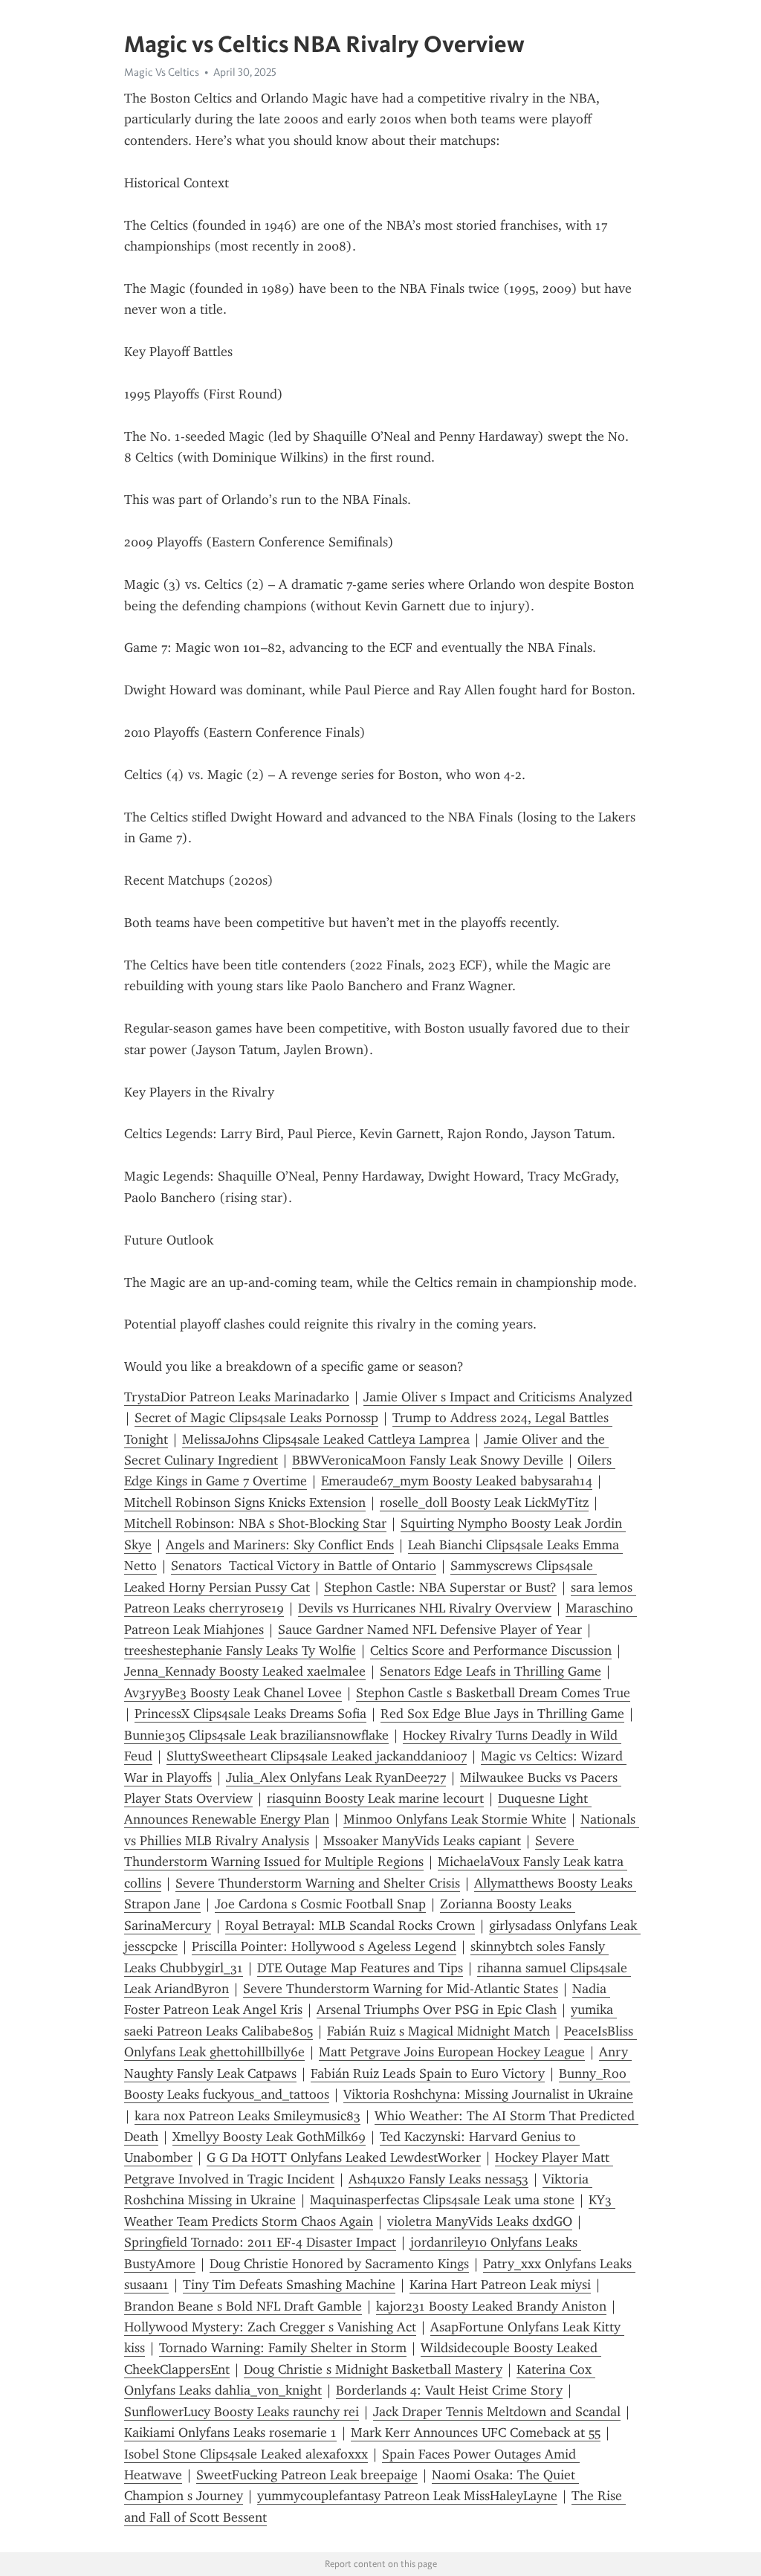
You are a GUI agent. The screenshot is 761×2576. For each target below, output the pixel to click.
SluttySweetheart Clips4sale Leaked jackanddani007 (317, 1756)
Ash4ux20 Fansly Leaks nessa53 (438, 2179)
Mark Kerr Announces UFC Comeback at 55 (476, 2433)
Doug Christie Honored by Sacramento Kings (339, 2264)
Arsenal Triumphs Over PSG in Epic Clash (437, 2010)
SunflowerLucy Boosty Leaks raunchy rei (242, 2412)
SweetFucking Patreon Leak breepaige (307, 2475)
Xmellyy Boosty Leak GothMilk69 (269, 2137)
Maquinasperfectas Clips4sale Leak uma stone (442, 2200)
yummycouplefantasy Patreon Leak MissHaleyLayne (407, 2496)
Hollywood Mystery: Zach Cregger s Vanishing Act (270, 2327)
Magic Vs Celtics (162, 72)
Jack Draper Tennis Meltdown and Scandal (497, 2412)
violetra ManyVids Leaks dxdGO (480, 2221)
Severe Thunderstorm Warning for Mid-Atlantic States (401, 1989)
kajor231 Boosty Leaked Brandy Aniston (491, 2306)
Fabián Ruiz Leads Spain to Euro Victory (428, 2073)
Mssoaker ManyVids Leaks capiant (422, 1841)
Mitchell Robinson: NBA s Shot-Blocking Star (255, 1523)
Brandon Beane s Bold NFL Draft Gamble (243, 2306)
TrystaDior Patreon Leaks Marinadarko (237, 1397)
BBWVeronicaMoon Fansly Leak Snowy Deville (428, 1460)
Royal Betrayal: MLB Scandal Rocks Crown (350, 1925)
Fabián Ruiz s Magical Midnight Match (438, 2031)
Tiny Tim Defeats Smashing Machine (289, 2285)
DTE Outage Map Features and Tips (360, 1968)
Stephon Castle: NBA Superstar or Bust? (440, 1587)
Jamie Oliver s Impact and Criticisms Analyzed (498, 1397)
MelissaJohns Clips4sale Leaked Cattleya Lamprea (326, 1439)
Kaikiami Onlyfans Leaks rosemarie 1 (230, 2433)
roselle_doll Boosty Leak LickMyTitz (484, 1502)
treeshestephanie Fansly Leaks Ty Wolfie (240, 1650)
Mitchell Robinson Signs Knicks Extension (245, 1502)
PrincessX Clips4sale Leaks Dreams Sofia (250, 1714)
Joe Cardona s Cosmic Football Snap (320, 1904)
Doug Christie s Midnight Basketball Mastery (373, 2369)
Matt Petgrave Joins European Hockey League (452, 2052)
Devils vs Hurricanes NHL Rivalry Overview (425, 1608)
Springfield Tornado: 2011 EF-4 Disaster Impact (260, 2242)
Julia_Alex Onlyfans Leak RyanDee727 (336, 1778)
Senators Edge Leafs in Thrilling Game (490, 1671)
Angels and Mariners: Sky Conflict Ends (280, 1545)
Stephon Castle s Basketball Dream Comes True (493, 1693)
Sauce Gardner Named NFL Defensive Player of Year (430, 1630)
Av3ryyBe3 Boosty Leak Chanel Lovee (233, 1693)
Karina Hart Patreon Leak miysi (500, 2285)
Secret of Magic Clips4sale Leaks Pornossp (256, 1418)
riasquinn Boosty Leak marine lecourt (375, 1798)
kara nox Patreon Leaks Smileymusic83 (247, 2116)
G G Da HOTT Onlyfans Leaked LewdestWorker (344, 2157)
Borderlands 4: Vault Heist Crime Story (449, 2390)
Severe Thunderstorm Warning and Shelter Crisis (318, 1883)
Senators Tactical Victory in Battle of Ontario (304, 1566)
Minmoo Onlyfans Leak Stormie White (455, 1819)
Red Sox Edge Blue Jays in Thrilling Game (502, 1714)
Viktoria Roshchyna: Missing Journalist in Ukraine (488, 2094)
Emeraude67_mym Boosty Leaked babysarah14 (457, 1481)
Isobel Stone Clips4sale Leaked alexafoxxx (246, 2454)
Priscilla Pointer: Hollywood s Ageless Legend (324, 1946)
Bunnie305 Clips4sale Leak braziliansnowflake (256, 1735)
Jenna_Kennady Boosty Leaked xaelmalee (245, 1671)
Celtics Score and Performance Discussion (491, 1650)
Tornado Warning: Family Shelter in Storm (283, 2348)
